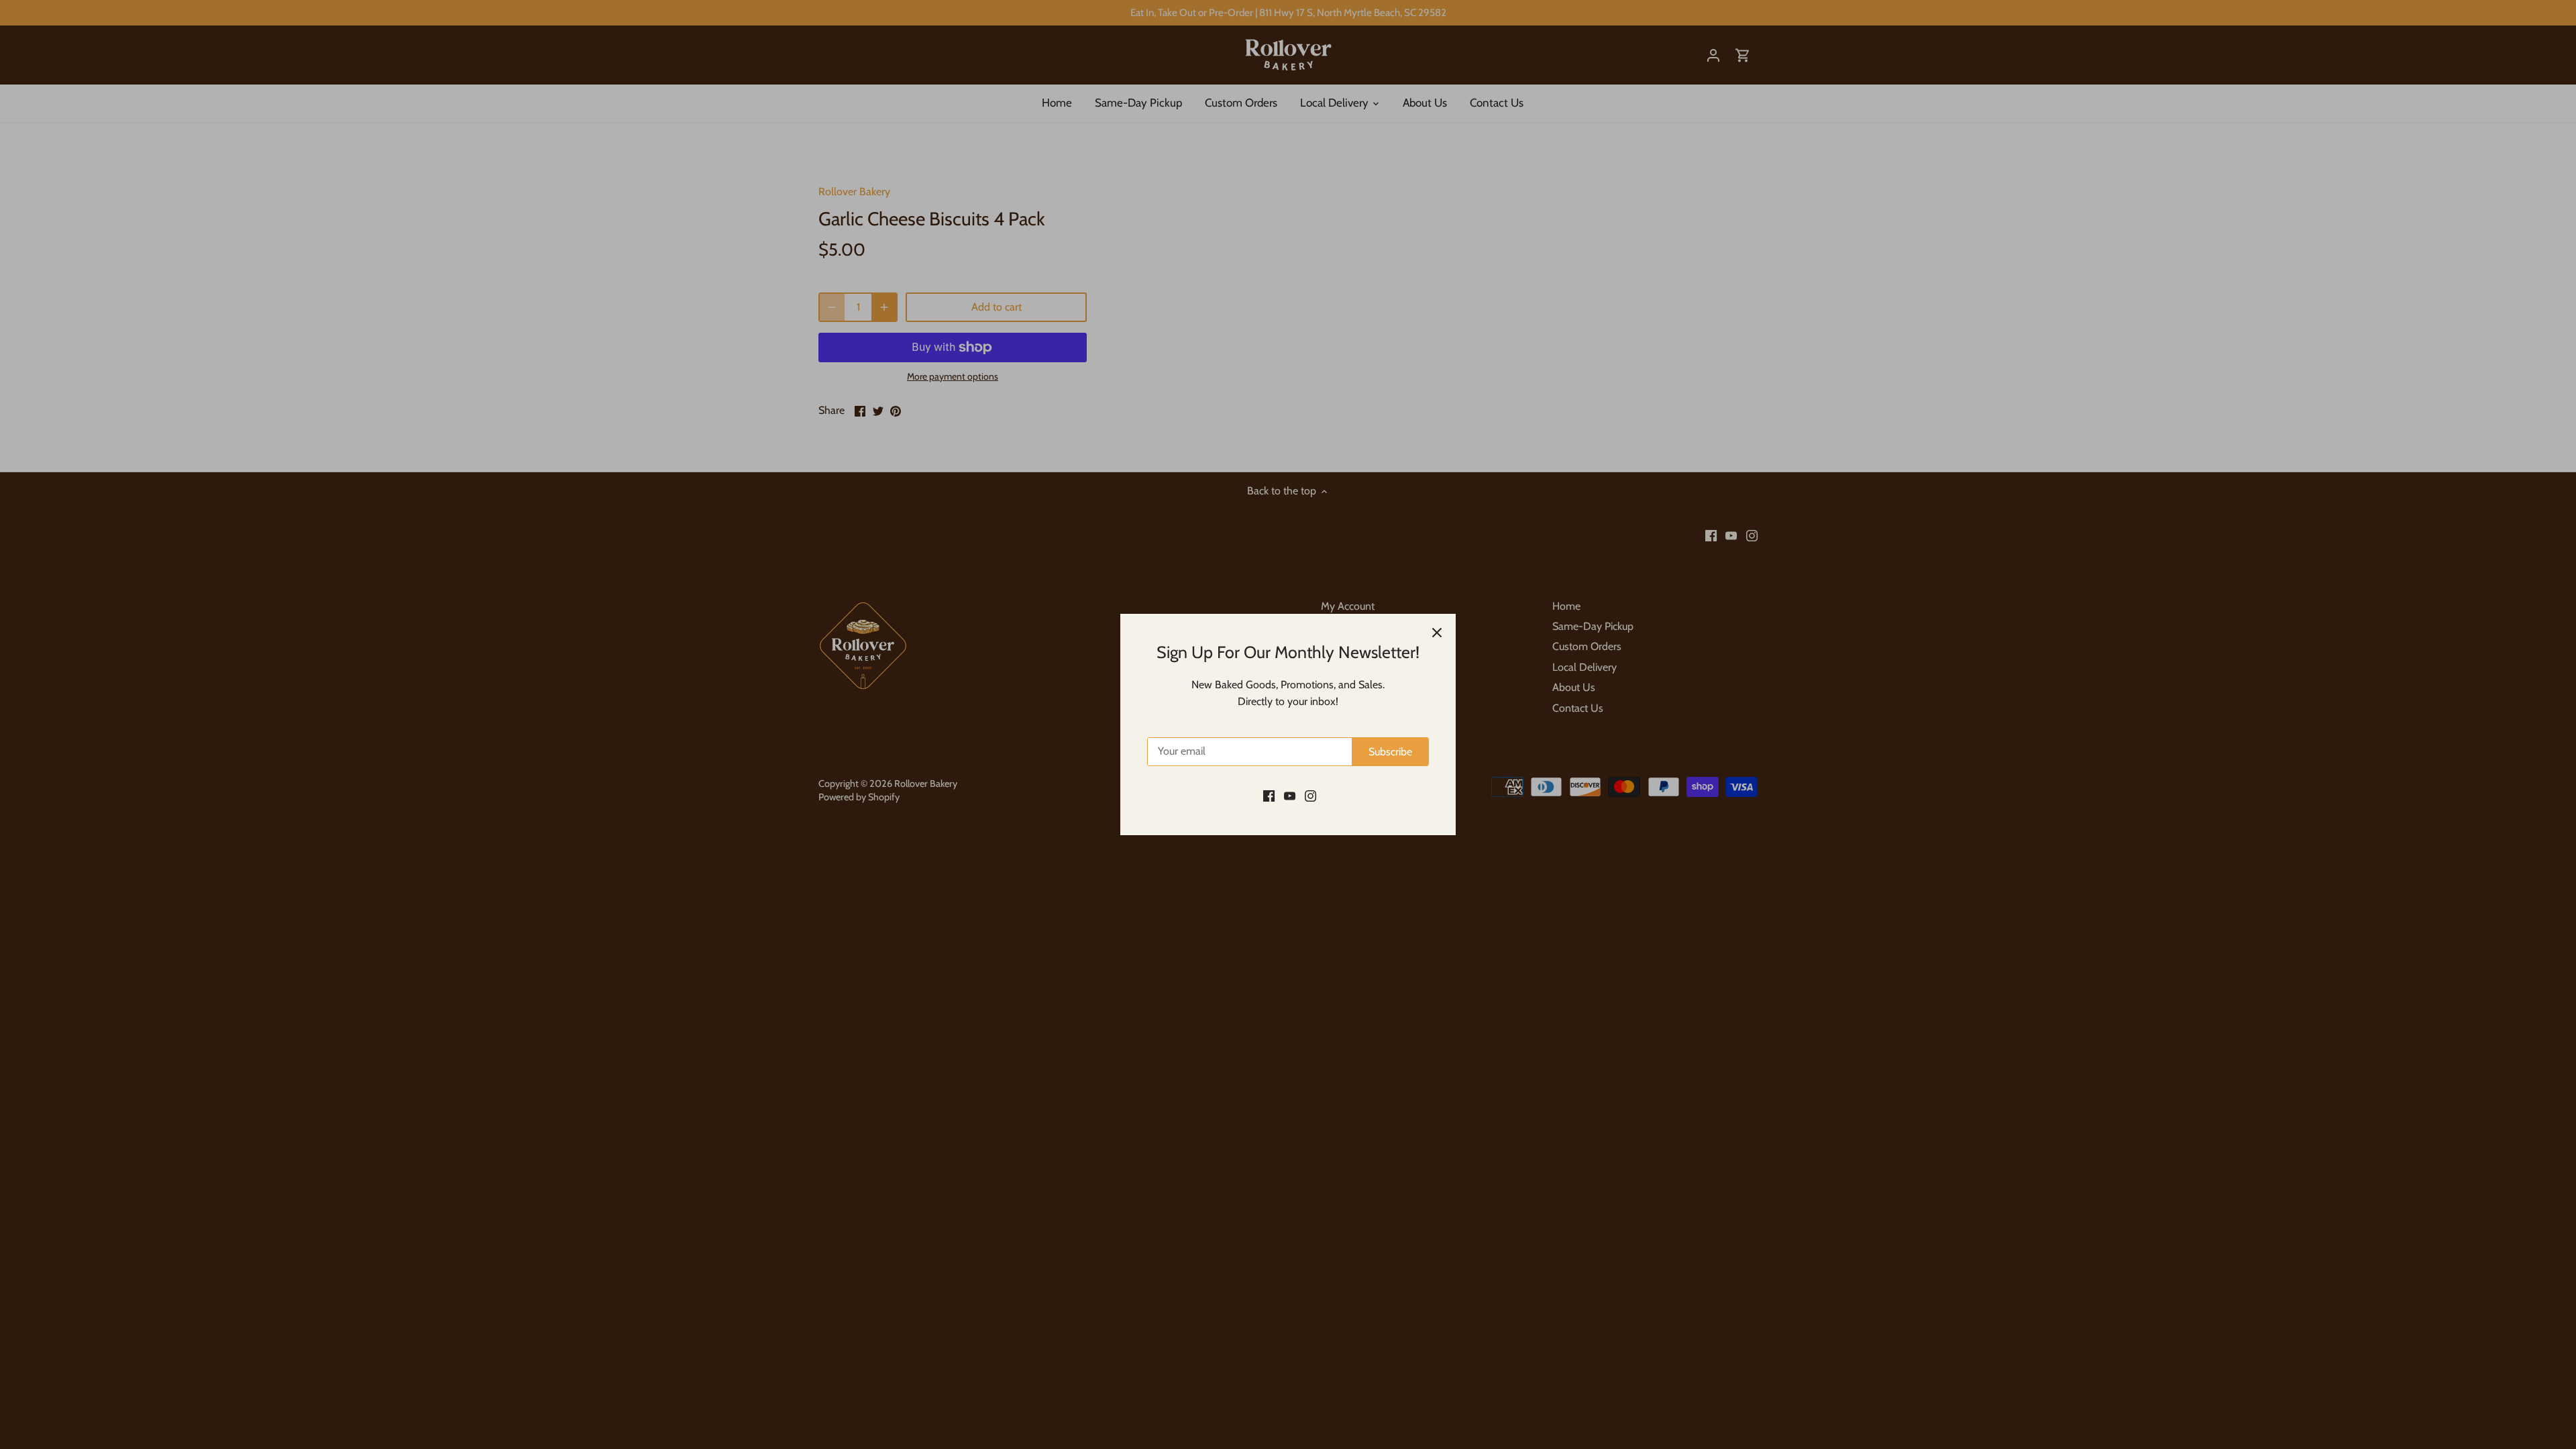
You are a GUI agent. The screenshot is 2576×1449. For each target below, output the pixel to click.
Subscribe (1390, 752)
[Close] (1437, 633)
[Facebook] (1269, 795)
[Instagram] (1310, 795)
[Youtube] (1290, 795)
